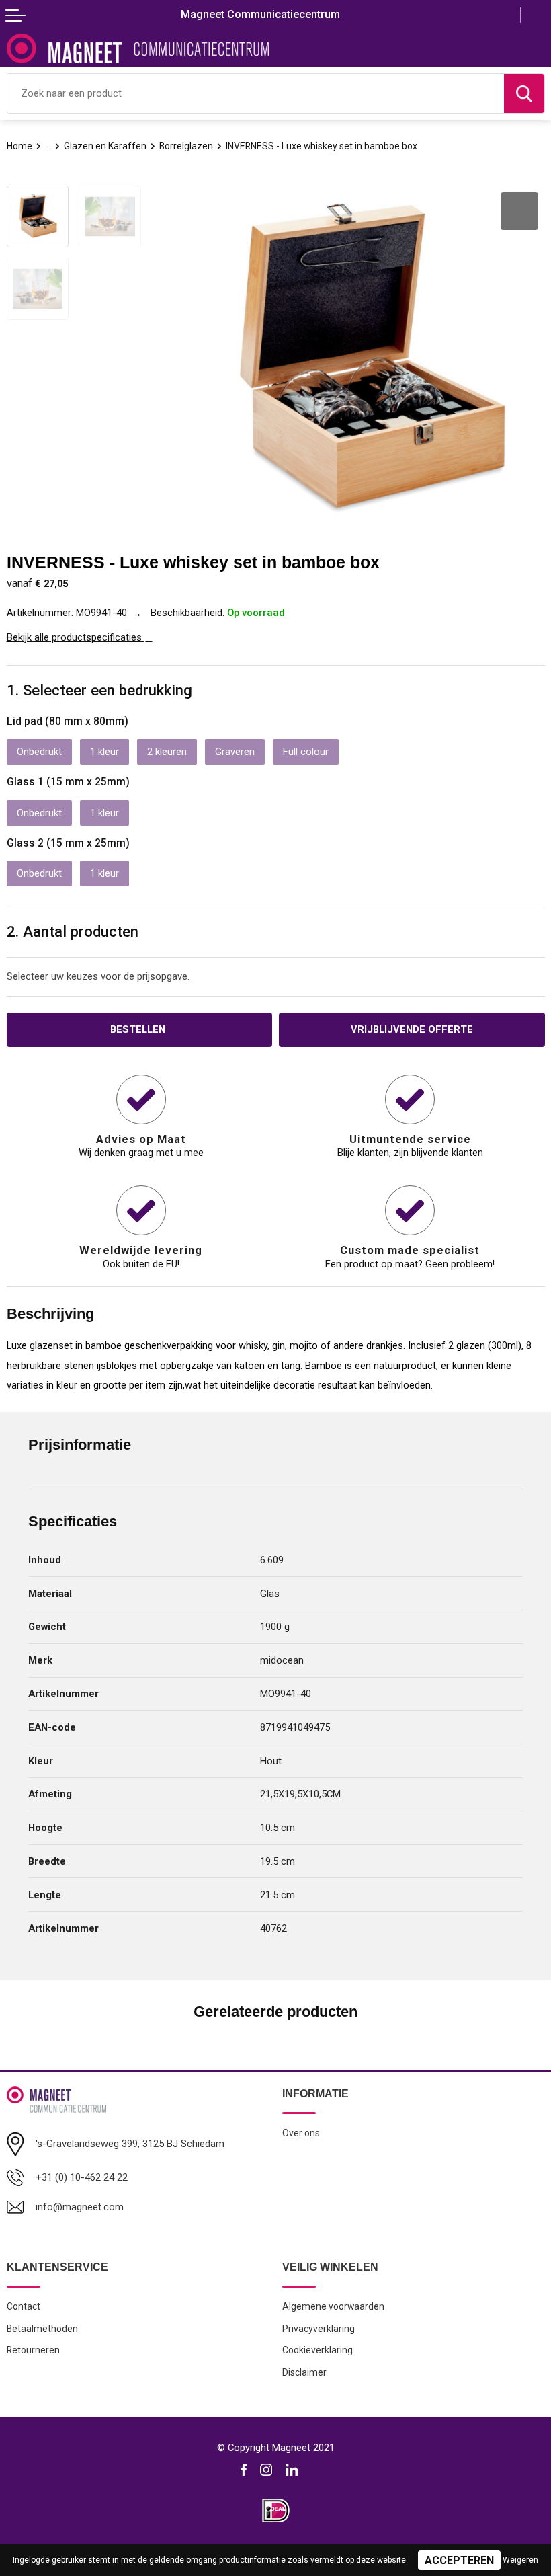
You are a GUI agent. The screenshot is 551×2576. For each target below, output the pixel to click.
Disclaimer (304, 2372)
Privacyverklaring (319, 2329)
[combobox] (256, 93)
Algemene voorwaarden (333, 2306)
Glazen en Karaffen (105, 146)
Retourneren (33, 2350)
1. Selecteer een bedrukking (99, 690)
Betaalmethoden (42, 2329)
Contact (24, 2306)
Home (19, 146)
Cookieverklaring (317, 2350)
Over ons (301, 2133)
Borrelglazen (186, 146)
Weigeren (520, 2560)
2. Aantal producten (73, 931)
